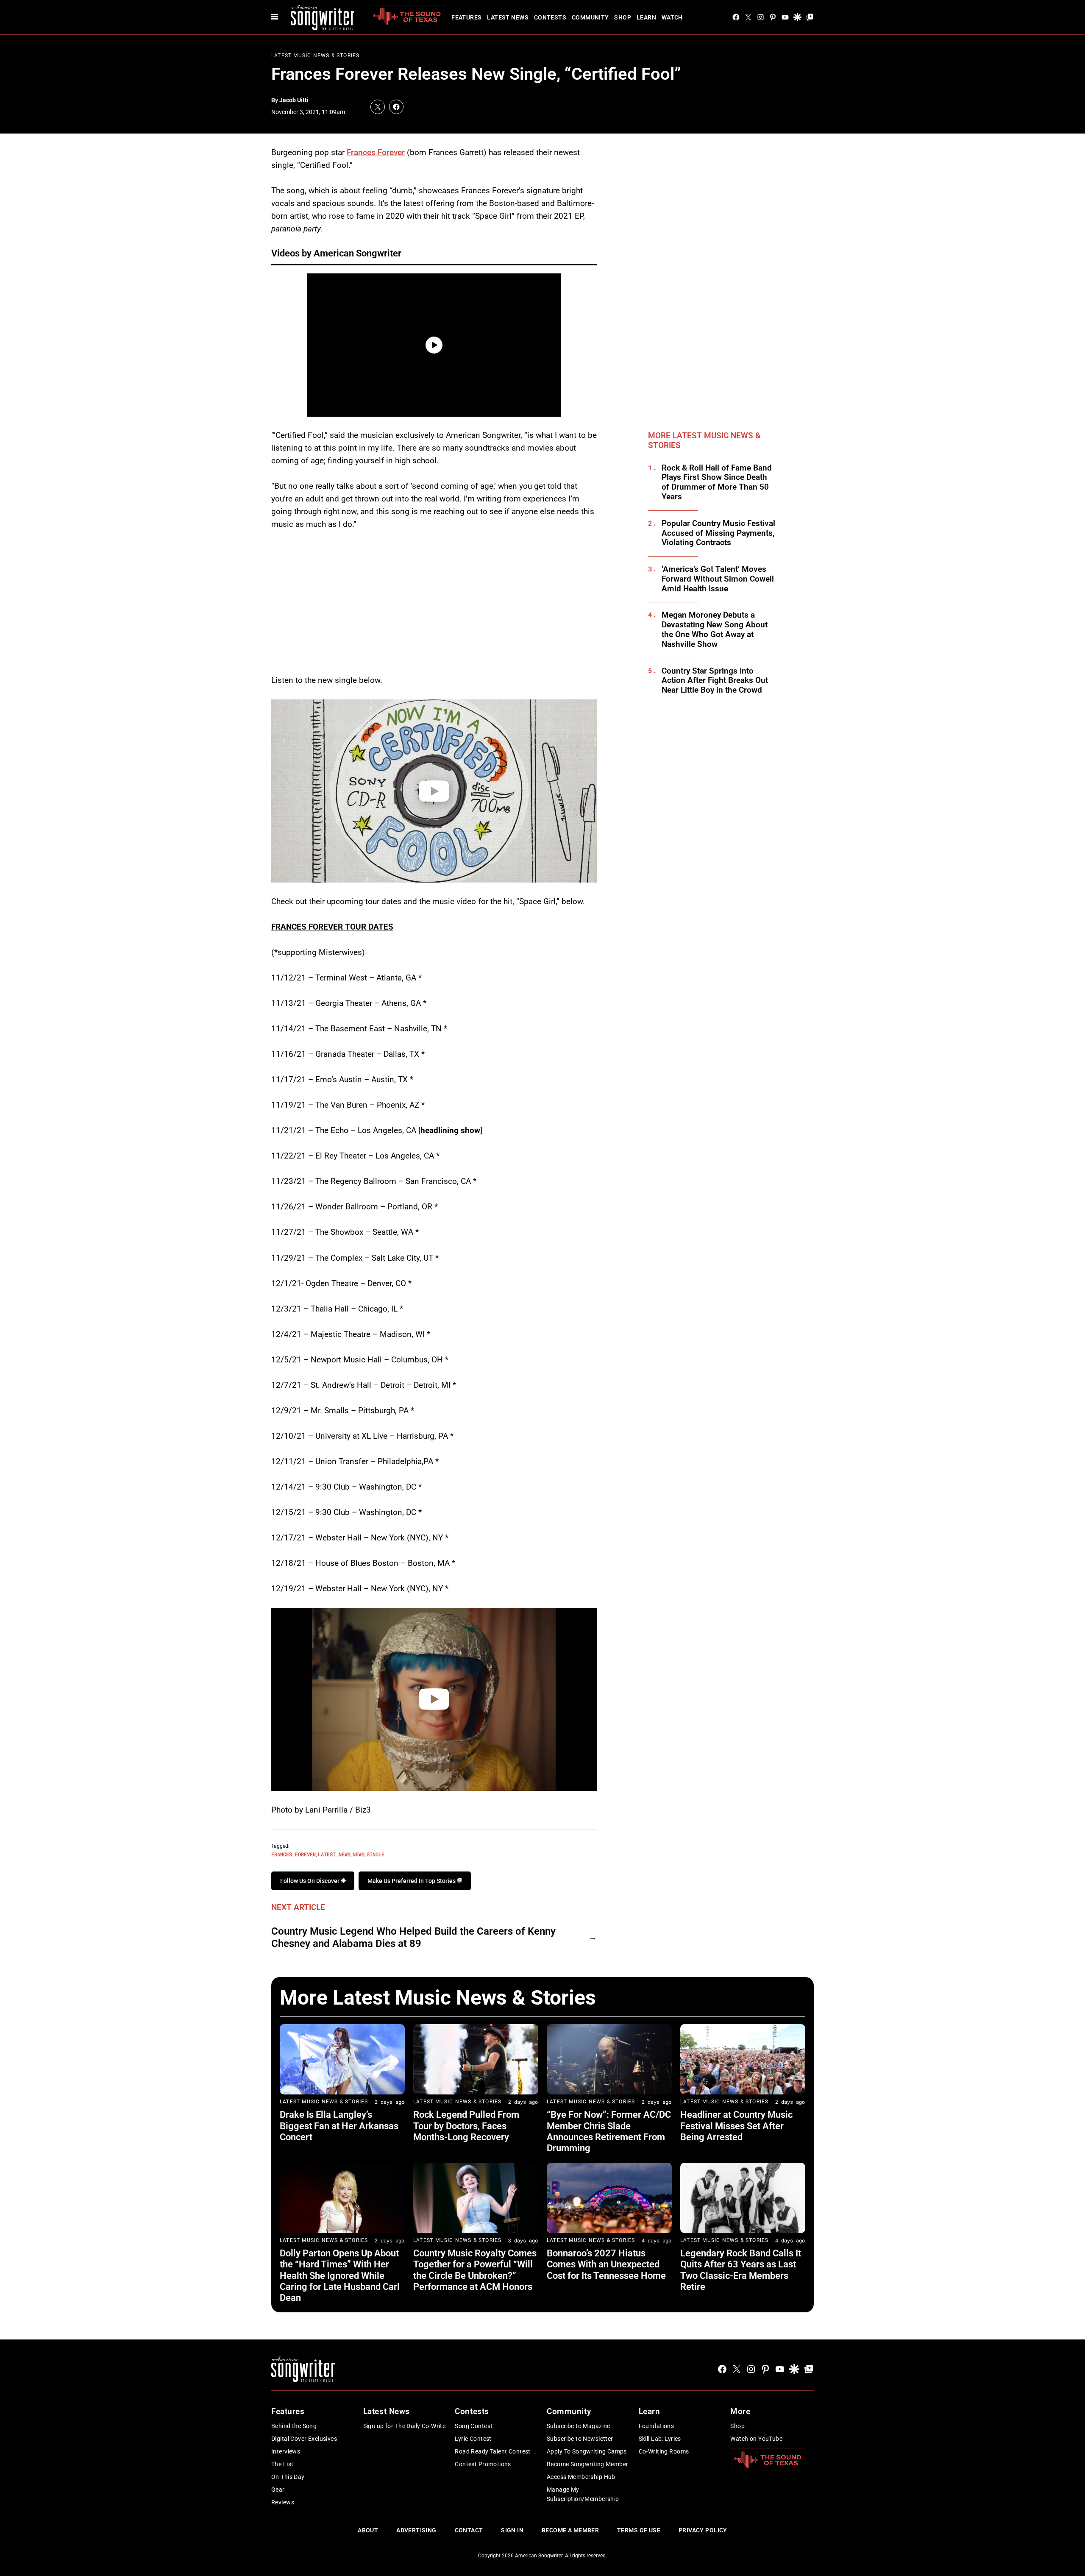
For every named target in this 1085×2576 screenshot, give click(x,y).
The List (282, 2464)
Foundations (657, 2426)
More (740, 2411)
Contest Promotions (483, 2464)
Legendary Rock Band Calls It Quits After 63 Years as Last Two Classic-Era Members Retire (741, 2270)
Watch (672, 17)
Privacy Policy (703, 2530)
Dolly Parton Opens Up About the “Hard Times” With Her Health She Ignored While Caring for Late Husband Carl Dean (340, 2276)
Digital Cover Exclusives (304, 2439)
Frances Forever (376, 152)
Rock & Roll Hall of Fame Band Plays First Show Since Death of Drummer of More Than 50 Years (717, 482)
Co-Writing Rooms (664, 2451)
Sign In (512, 2530)
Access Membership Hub (581, 2477)
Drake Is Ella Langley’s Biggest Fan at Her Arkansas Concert (339, 2126)
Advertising (416, 2530)
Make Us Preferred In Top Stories (412, 1881)
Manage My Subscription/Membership (583, 2494)
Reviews (283, 2502)
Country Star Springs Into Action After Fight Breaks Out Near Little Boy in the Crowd (715, 681)
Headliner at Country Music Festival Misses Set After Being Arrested (736, 2126)
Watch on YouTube (756, 2439)
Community (590, 17)
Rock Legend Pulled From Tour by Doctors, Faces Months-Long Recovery (466, 2126)
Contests (550, 17)
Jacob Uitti (294, 100)
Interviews (286, 2451)
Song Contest (474, 2426)
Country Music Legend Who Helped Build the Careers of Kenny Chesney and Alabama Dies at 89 (413, 1937)
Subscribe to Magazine (579, 2426)
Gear (278, 2490)
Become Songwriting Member (588, 2464)
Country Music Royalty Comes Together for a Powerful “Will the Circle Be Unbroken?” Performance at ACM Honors (475, 2270)
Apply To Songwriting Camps (587, 2451)
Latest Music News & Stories (315, 56)
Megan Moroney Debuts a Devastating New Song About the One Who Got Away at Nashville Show (715, 629)
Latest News (508, 17)
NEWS (359, 1854)
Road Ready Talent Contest (493, 2451)
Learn (646, 17)
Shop (623, 17)
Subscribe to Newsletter (580, 2439)
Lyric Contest (473, 2439)
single (376, 1854)
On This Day (288, 2477)
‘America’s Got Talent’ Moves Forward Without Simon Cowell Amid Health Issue (718, 579)
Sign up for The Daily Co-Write (405, 2426)
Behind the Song (294, 2426)
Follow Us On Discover (310, 1881)
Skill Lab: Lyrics (660, 2439)
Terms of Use (639, 2530)
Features (466, 17)
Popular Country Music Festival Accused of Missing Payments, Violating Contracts (718, 533)
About (368, 2530)
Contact (469, 2530)
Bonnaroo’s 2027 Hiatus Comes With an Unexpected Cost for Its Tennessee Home (606, 2264)
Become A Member (570, 2530)
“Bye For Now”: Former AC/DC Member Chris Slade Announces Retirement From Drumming (609, 2131)
